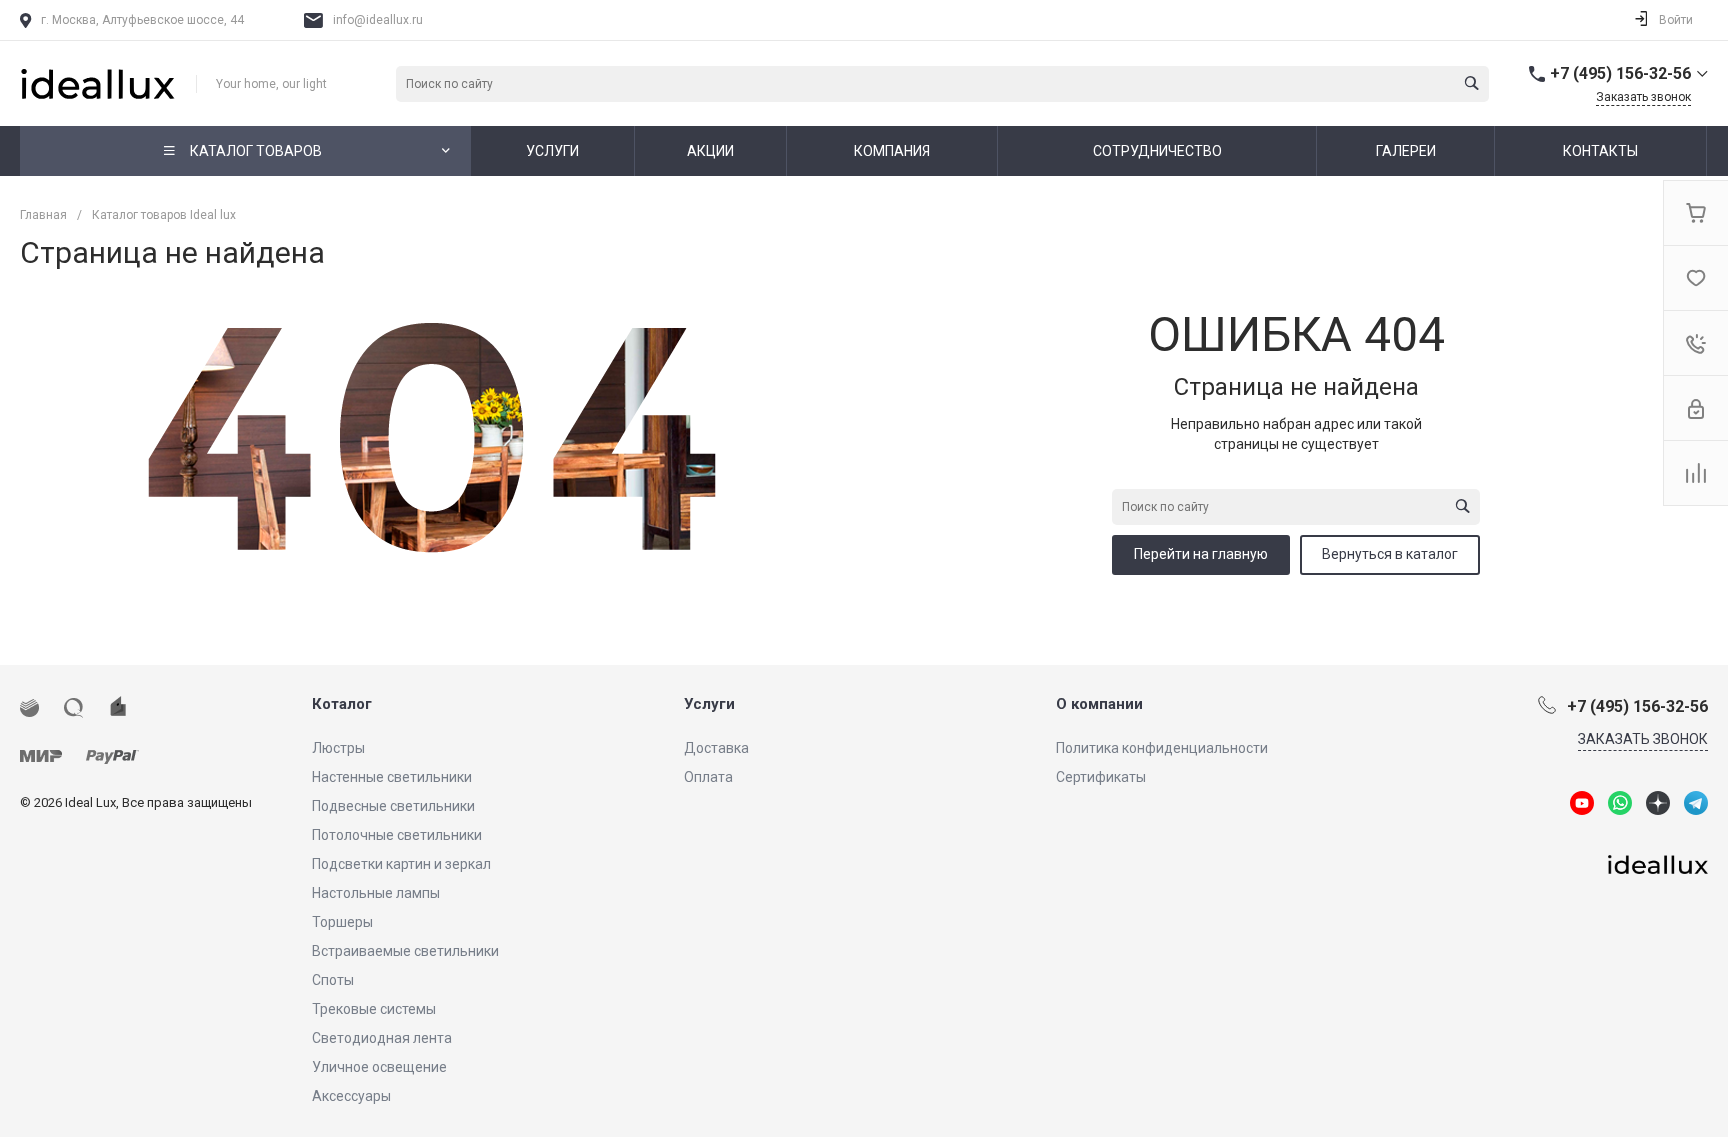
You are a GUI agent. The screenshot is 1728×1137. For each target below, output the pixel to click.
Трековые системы (374, 1009)
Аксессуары (351, 1096)
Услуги (709, 704)
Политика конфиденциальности (1162, 748)
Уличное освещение (379, 1067)
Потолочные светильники (397, 835)
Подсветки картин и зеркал (401, 864)
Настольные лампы (376, 893)
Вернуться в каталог (1390, 554)
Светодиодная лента (382, 1038)
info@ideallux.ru (378, 20)
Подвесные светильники (393, 806)
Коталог (342, 704)
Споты (333, 980)
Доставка (716, 748)
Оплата (708, 777)
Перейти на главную (1201, 554)
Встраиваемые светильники (405, 951)
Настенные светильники (392, 777)
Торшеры (342, 922)
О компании (1099, 704)
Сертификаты (1101, 777)
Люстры (338, 748)
